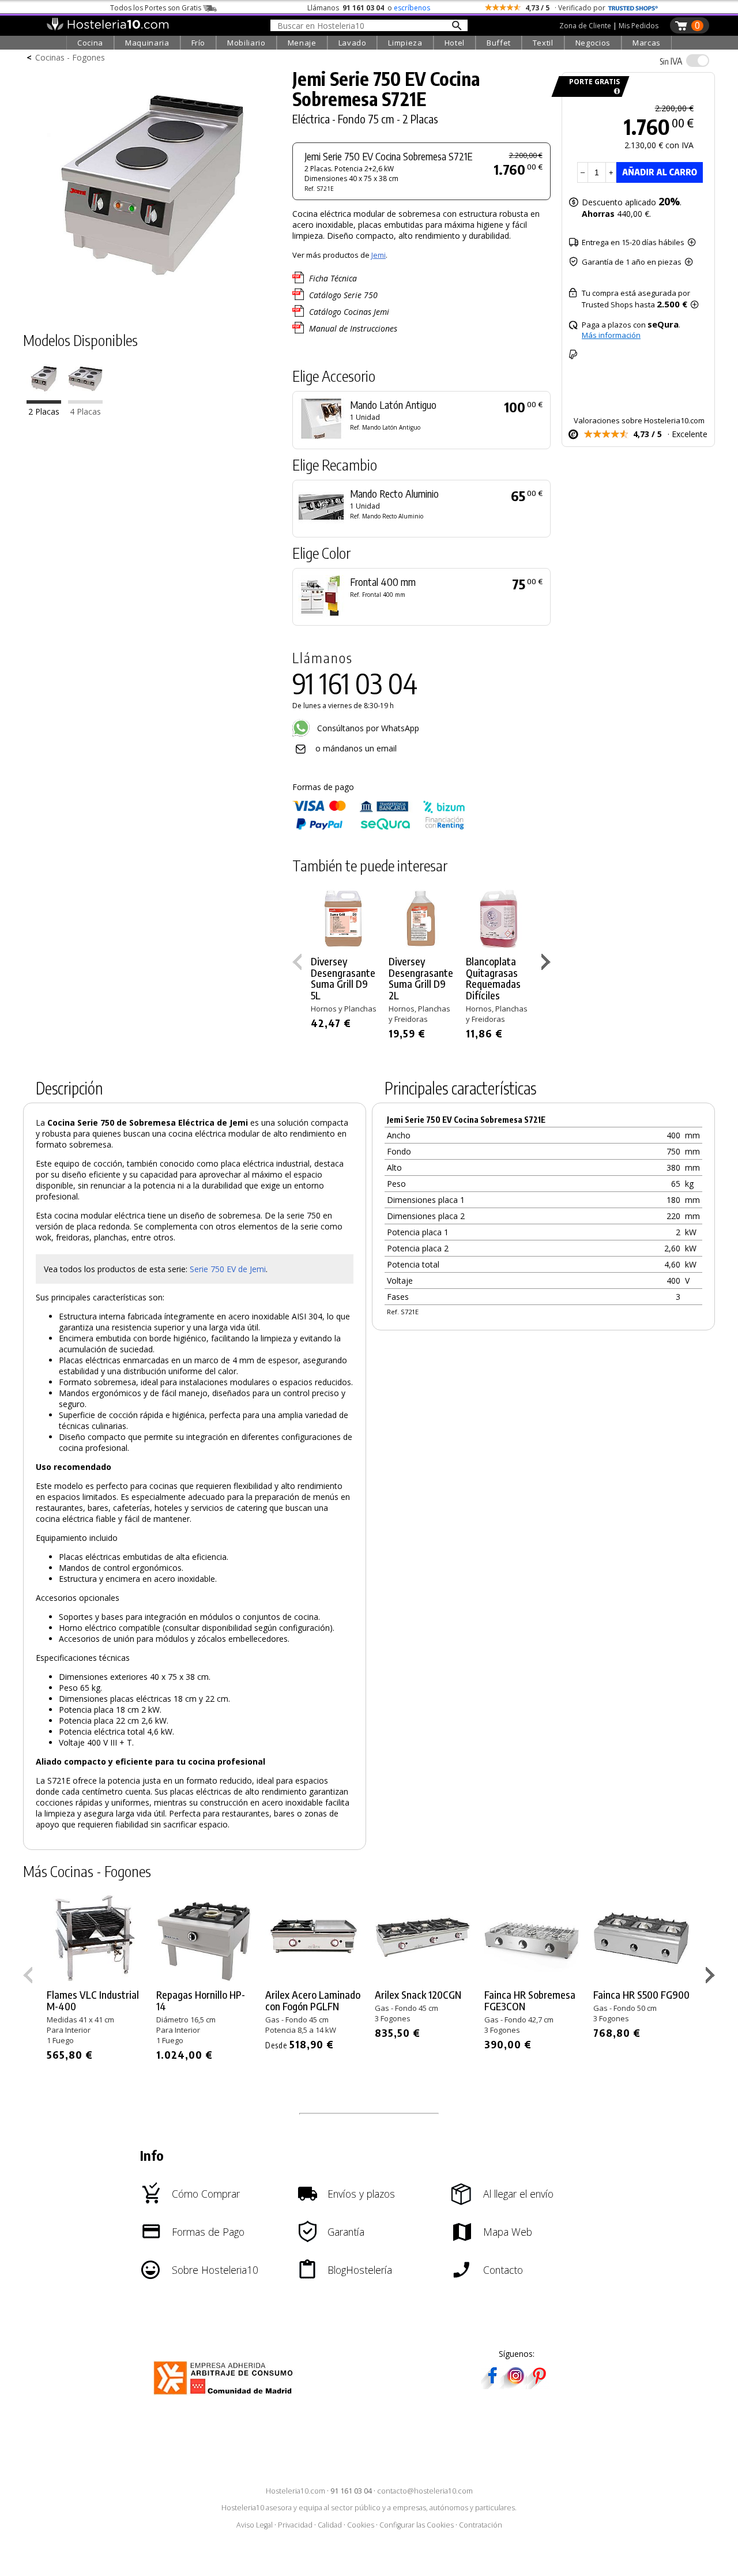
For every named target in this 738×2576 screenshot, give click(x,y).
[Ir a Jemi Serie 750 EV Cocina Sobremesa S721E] (44, 400)
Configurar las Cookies (417, 2525)
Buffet (499, 43)
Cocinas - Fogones (70, 57)
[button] (547, 964)
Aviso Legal (255, 2525)
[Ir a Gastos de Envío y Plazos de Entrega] (615, 91)
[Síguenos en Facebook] (492, 2385)
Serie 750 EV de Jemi (228, 1269)
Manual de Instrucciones (353, 328)
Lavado (353, 43)
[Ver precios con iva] (698, 61)
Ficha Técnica (333, 278)
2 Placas (44, 411)
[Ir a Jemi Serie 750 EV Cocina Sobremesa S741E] (85, 400)
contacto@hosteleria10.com (425, 2491)
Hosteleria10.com (295, 2491)
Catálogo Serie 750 (343, 295)
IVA (671, 61)
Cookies (361, 2525)
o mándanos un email (356, 748)
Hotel (455, 43)
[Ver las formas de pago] (379, 827)
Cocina (90, 43)
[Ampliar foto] (152, 298)
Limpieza (405, 43)
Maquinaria (147, 43)
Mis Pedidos (639, 26)
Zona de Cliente (585, 26)
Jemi (379, 255)
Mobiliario (246, 43)
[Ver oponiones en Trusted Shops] (633, 8)
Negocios (593, 43)
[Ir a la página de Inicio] (108, 28)
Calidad (330, 2525)
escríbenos (412, 8)
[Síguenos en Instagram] (515, 2385)
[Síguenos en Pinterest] (539, 2385)
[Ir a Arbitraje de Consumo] (226, 2396)
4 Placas (85, 411)
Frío (199, 43)
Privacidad (295, 2525)
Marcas (647, 43)
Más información (611, 335)
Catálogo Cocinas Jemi (349, 312)
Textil (543, 43)
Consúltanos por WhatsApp (367, 728)
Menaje (302, 43)
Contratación (481, 2525)
